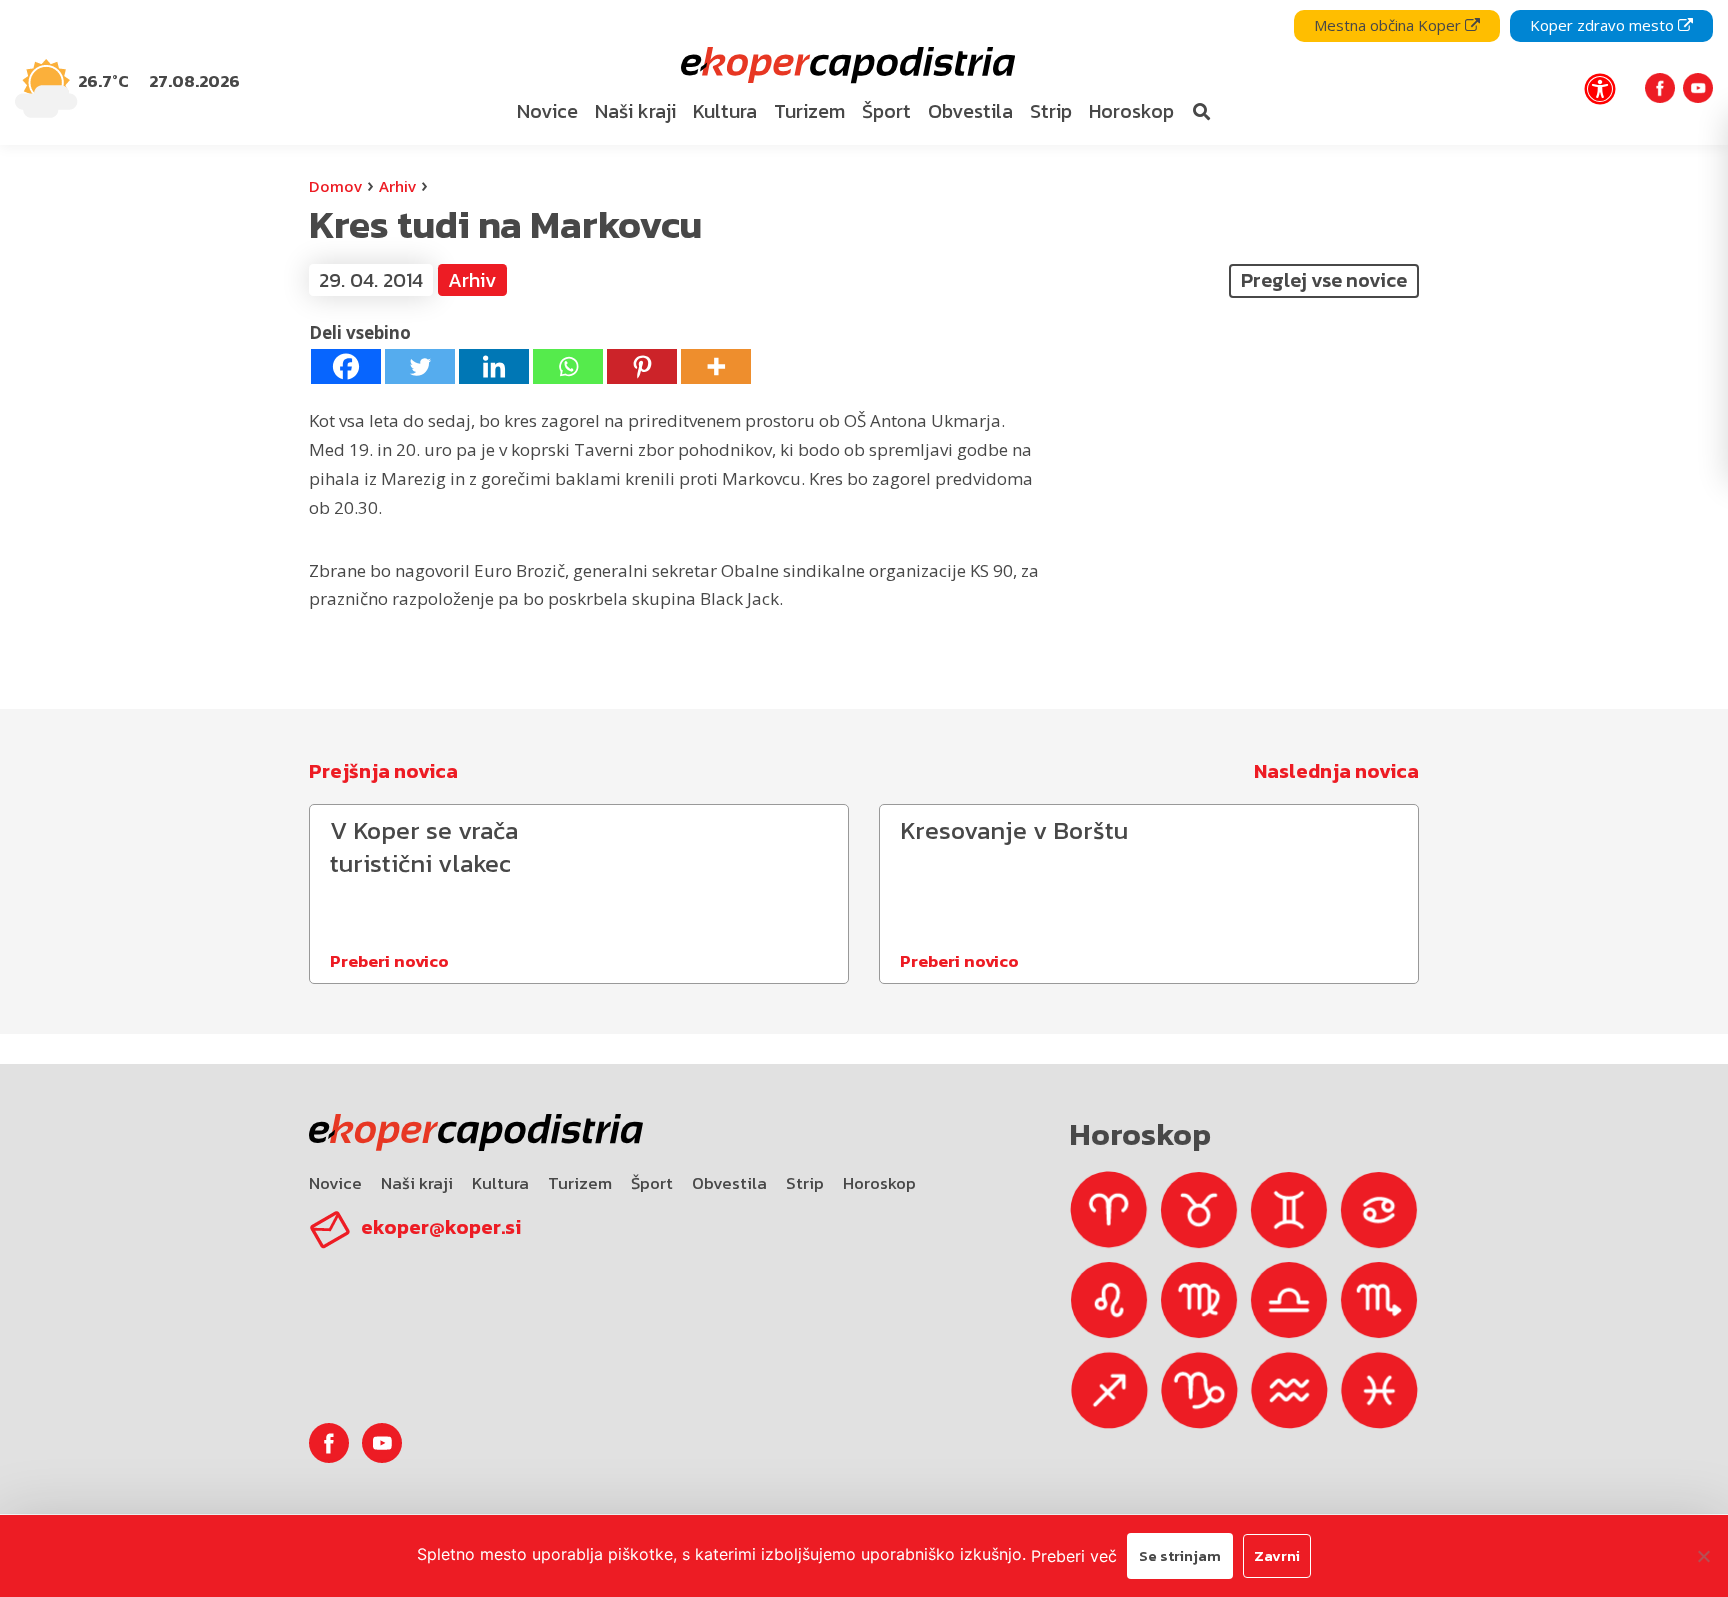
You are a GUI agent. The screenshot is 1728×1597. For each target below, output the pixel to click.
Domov (335, 186)
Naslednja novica (1336, 771)
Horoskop (879, 1183)
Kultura (500, 1183)
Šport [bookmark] (886, 111)
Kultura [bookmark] (725, 111)
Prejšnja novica (383, 771)
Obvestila (729, 1183)
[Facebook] (346, 366)
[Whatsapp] (568, 366)
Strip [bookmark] (1051, 111)
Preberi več (1074, 1556)
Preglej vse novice (1324, 280)
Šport (652, 1183)
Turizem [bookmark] (809, 111)
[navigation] (864, 72)
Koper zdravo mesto (1604, 25)
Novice (335, 1183)
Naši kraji (417, 1183)
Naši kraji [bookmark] (635, 111)
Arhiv (397, 186)
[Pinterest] (642, 366)
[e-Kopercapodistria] (845, 65)
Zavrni (1277, 1555)
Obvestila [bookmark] (970, 111)
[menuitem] (548, 112)
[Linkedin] (494, 366)
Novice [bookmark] (547, 111)
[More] (716, 366)
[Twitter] (420, 366)
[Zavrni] (1703, 1556)
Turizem (580, 1183)
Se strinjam (1180, 1555)
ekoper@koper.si (441, 1227)
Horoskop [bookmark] (1131, 111)
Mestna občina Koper (1389, 25)
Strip (805, 1183)
